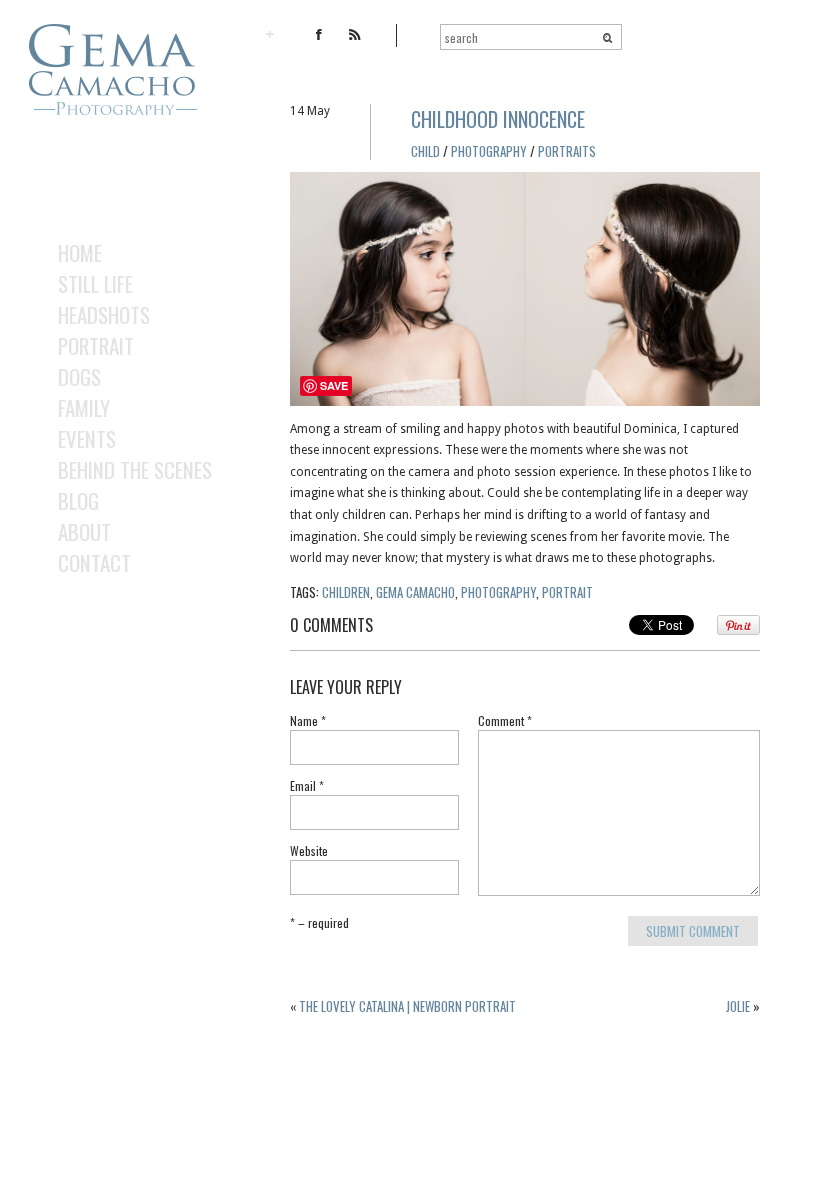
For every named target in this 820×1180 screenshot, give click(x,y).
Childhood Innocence (498, 119)
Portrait (96, 345)
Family (84, 407)
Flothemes (100, 1159)
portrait (567, 592)
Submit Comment (693, 931)
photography (498, 592)
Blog (78, 500)
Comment (505, 722)
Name (308, 722)
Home (80, 252)
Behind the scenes (135, 469)
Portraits (567, 151)
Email (307, 787)
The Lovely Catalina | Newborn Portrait (407, 1006)
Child (425, 151)
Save (334, 385)
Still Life (95, 283)
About (84, 531)
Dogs (79, 376)
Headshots (104, 314)
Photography (489, 151)
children (346, 592)
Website (309, 852)
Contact (94, 562)
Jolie (738, 1006)
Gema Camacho (415, 592)
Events (87, 438)
